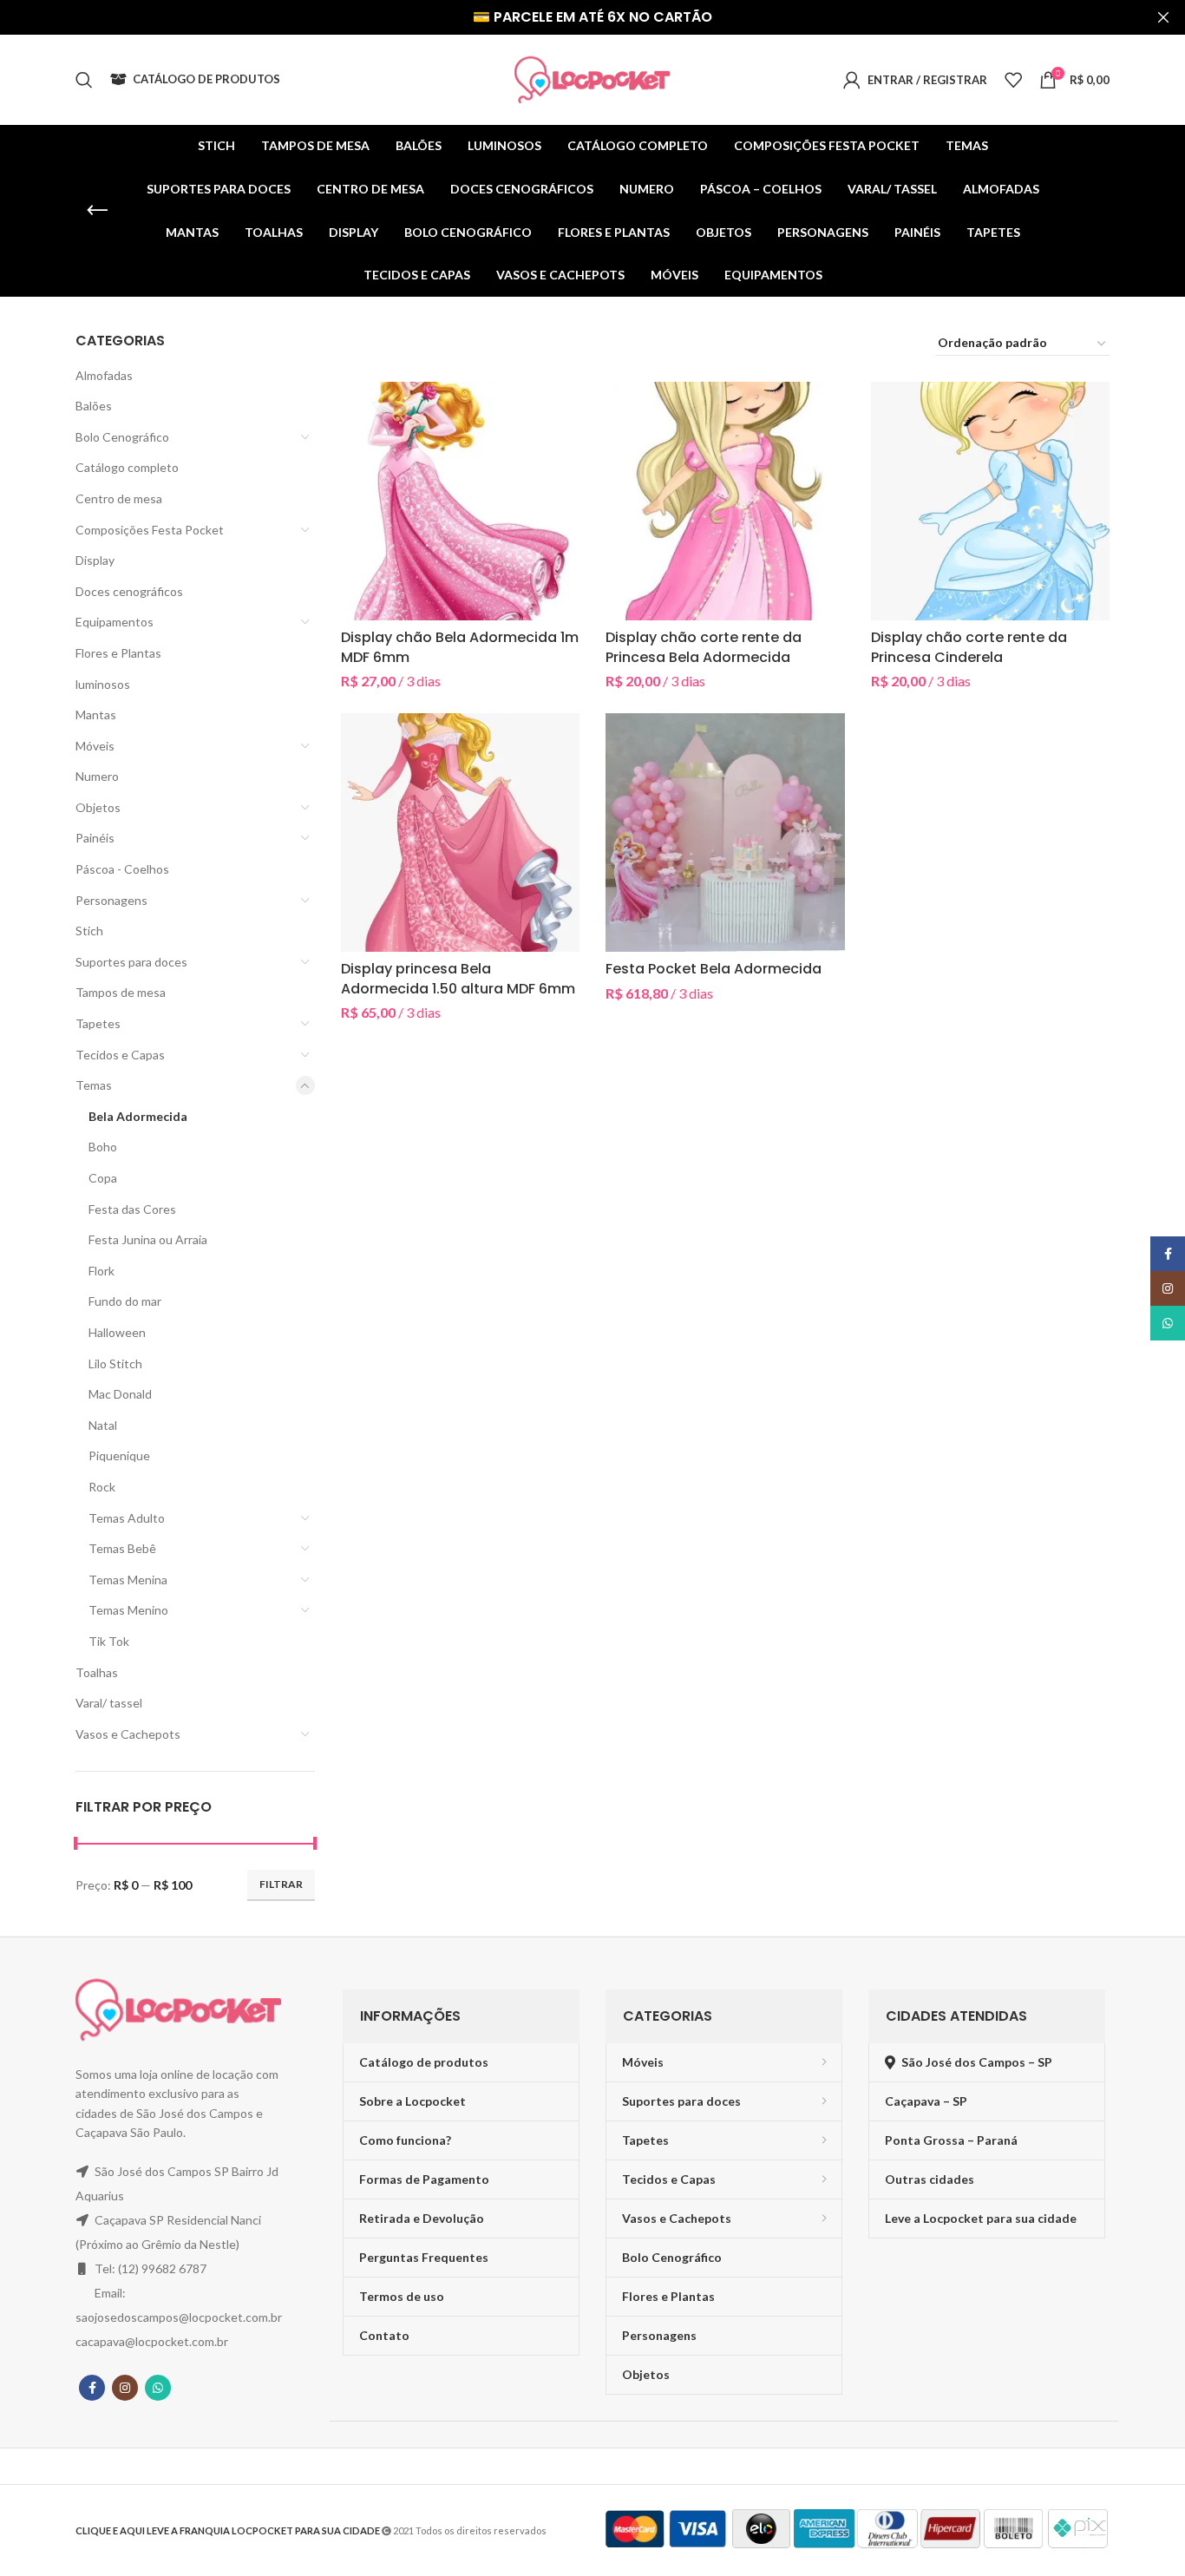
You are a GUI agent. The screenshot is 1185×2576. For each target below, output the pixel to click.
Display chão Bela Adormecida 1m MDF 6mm (460, 647)
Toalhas (97, 1672)
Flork (101, 1271)
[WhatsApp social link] (158, 2388)
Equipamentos (115, 622)
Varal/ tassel (109, 1703)
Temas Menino (128, 1610)
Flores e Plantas (118, 653)
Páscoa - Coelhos (122, 869)
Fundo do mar (125, 1301)
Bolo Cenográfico (122, 437)
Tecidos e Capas (120, 1055)
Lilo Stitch (115, 1363)
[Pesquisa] (84, 80)
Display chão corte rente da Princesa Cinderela (969, 647)
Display (95, 560)
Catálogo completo (127, 467)
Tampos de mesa (121, 992)
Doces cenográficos (129, 591)
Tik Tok (109, 1641)
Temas (94, 1085)
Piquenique (119, 1455)
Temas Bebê (122, 1548)
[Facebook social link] (92, 2388)
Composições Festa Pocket (150, 530)
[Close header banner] (1163, 17)
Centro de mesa (119, 498)
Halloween (117, 1332)
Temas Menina (128, 1580)
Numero (97, 776)
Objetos (98, 807)
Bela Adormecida (138, 1116)
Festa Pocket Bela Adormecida (714, 969)
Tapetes (98, 1023)
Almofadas (104, 375)
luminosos (103, 684)
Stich (89, 931)
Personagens (111, 900)
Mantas (96, 714)
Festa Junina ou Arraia (148, 1239)
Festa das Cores (132, 1209)
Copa (103, 1178)
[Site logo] (592, 79)
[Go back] (97, 211)
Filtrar (281, 1884)
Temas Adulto (127, 1518)
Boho (103, 1147)
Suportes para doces (131, 962)
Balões (94, 406)
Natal (103, 1425)
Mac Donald (120, 1394)
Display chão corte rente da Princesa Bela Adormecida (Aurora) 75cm (704, 657)
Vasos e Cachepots (128, 1734)
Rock (102, 1487)
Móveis (95, 746)
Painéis (95, 838)
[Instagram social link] (125, 2388)
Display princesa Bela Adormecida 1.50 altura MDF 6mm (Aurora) (458, 988)
